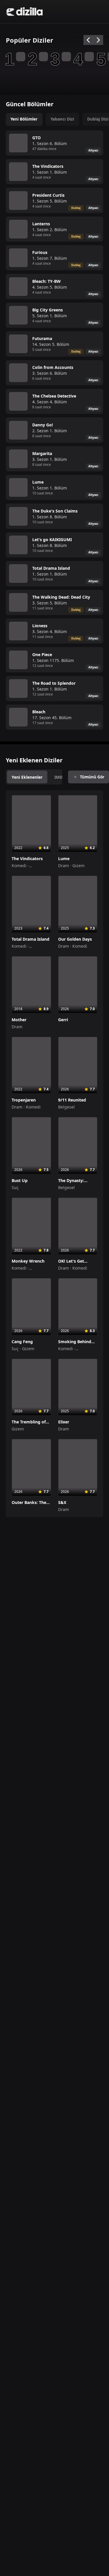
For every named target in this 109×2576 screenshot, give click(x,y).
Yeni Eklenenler (27, 777)
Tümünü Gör (92, 777)
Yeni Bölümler (24, 119)
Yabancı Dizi (62, 119)
